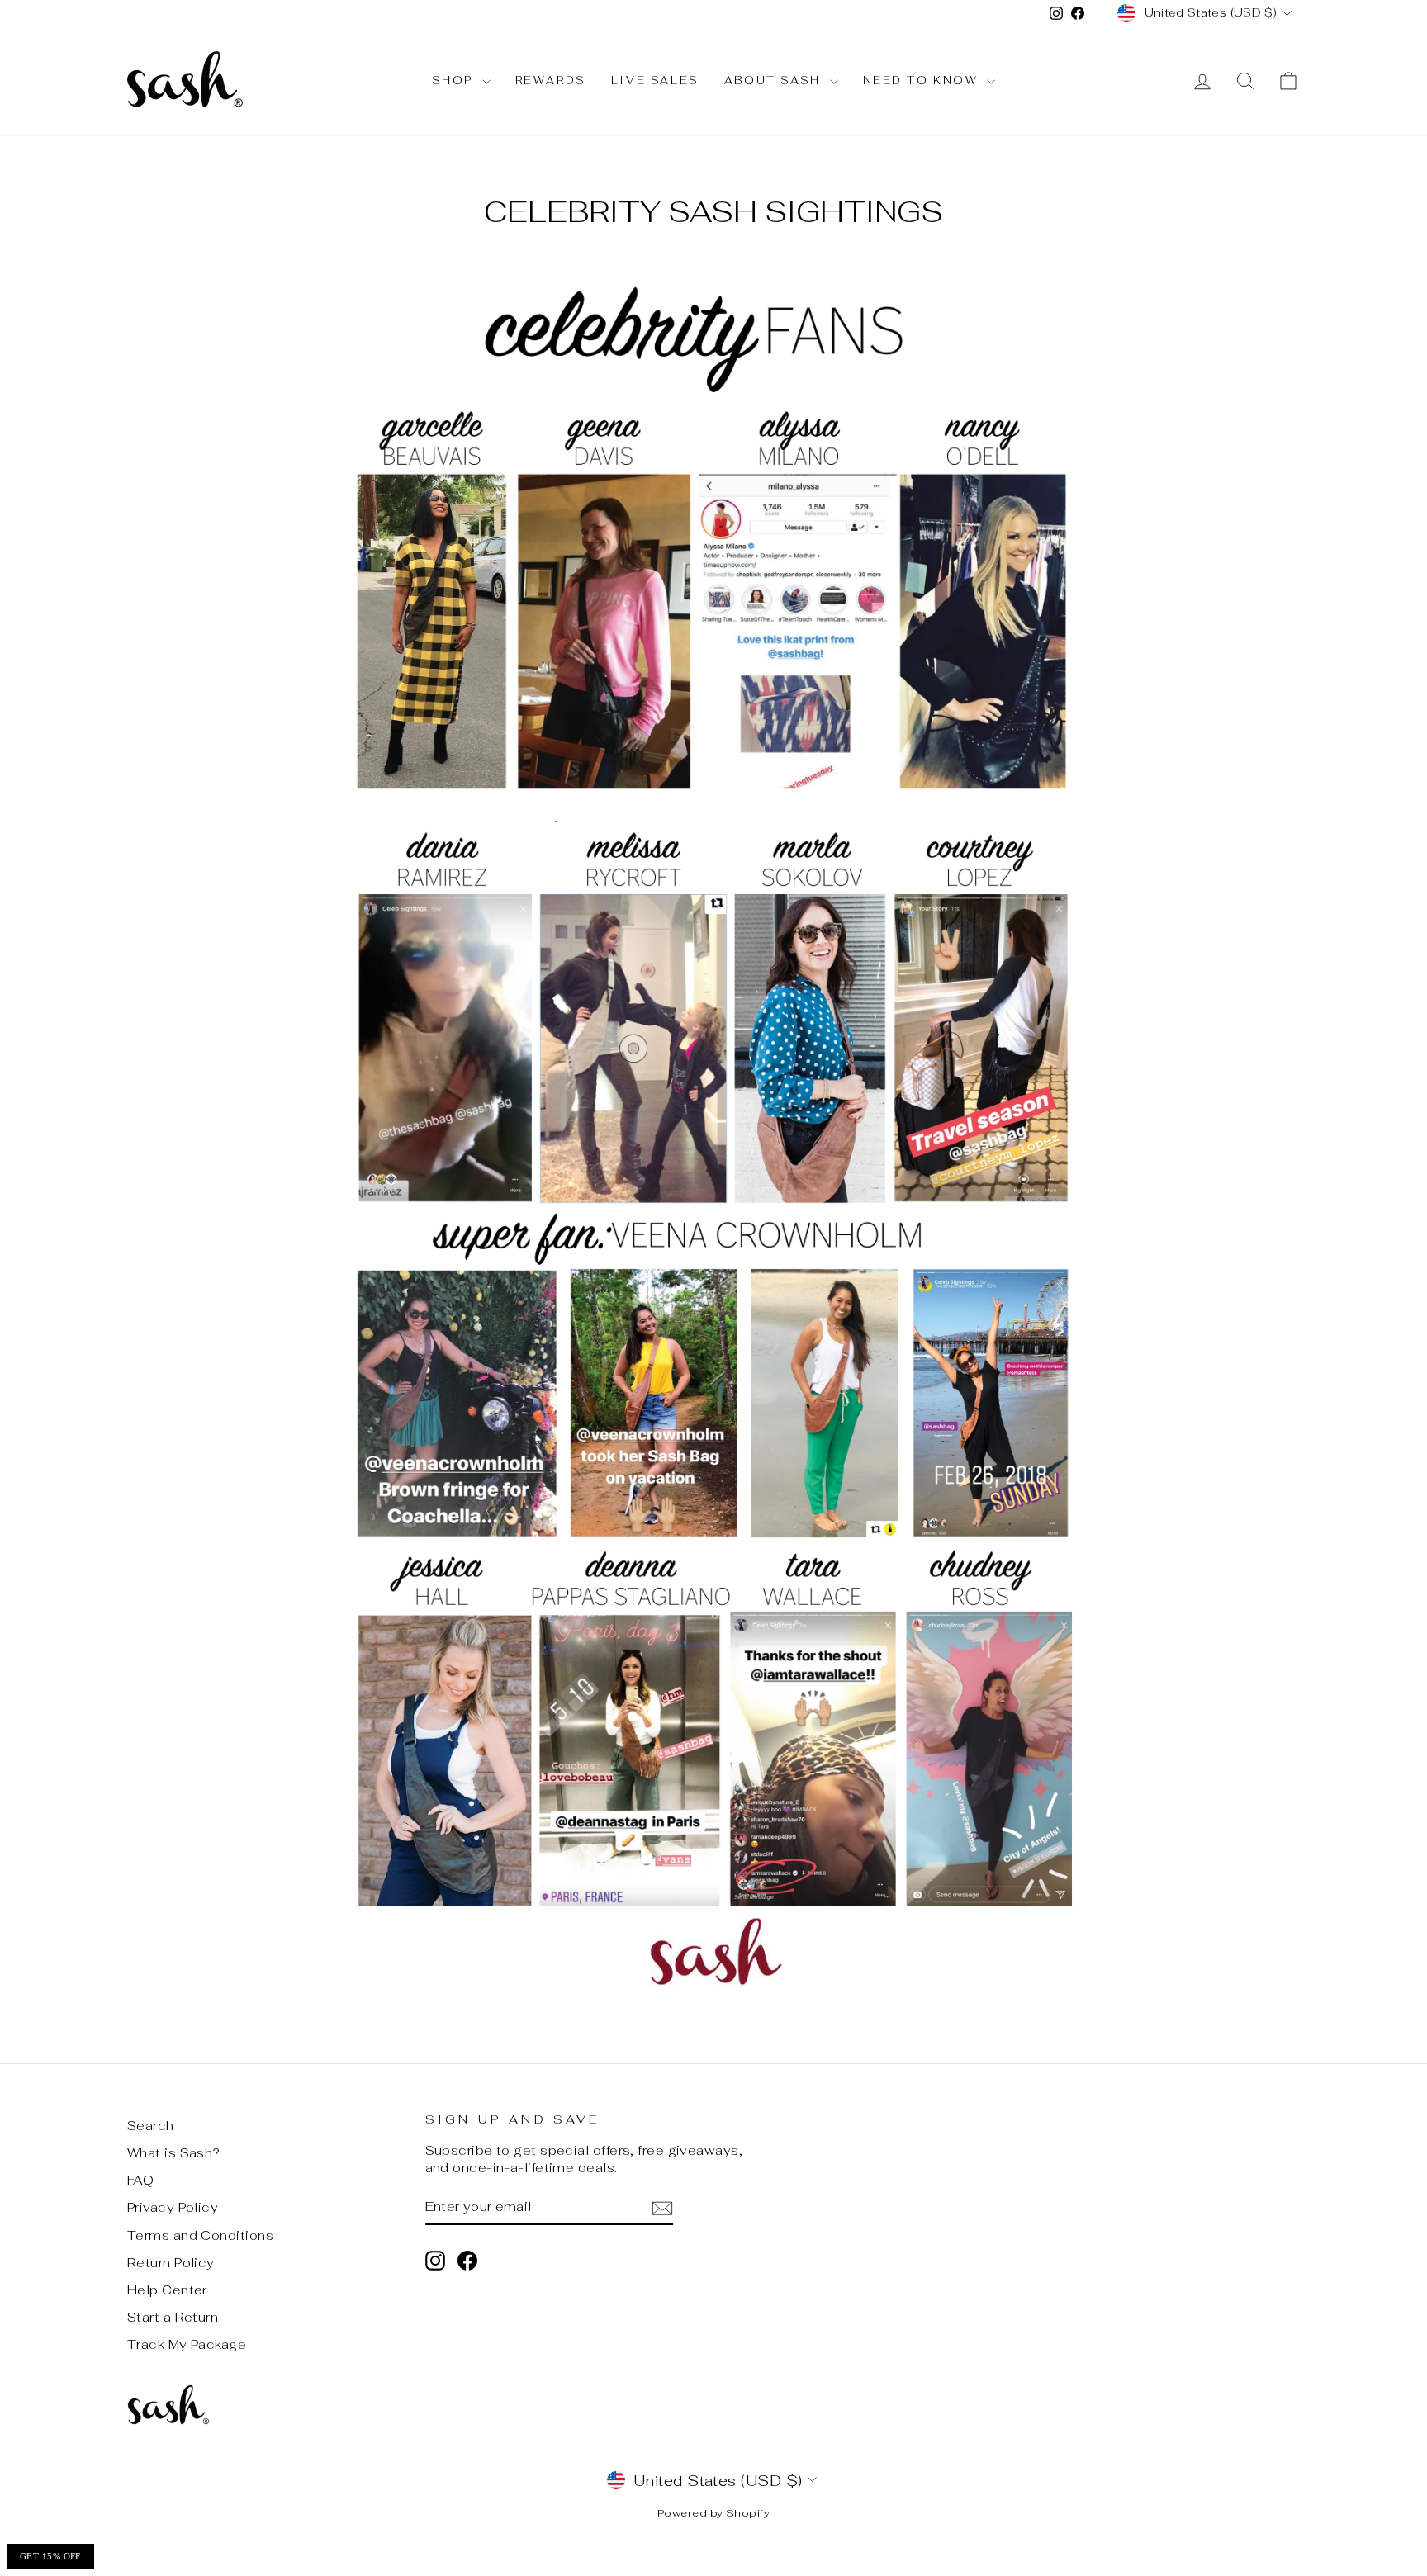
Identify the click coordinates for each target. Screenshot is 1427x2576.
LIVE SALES (655, 80)
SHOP (455, 80)
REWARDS (551, 80)
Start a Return (173, 2317)
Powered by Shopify (713, 2513)
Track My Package (187, 2344)
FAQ (140, 2180)
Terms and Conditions (200, 2235)
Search (151, 2126)
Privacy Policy (173, 2207)
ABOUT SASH (775, 80)
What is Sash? (174, 2153)
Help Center (167, 2290)
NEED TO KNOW (923, 80)
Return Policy (171, 2263)
